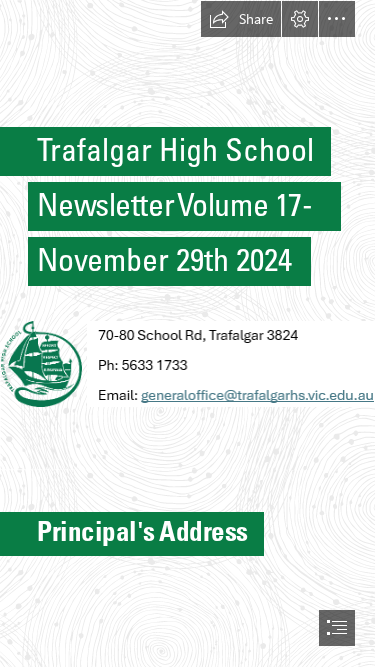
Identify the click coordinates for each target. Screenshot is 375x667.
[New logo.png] (40, 363)
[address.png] (230, 363)
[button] (241, 19)
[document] (187, 333)
